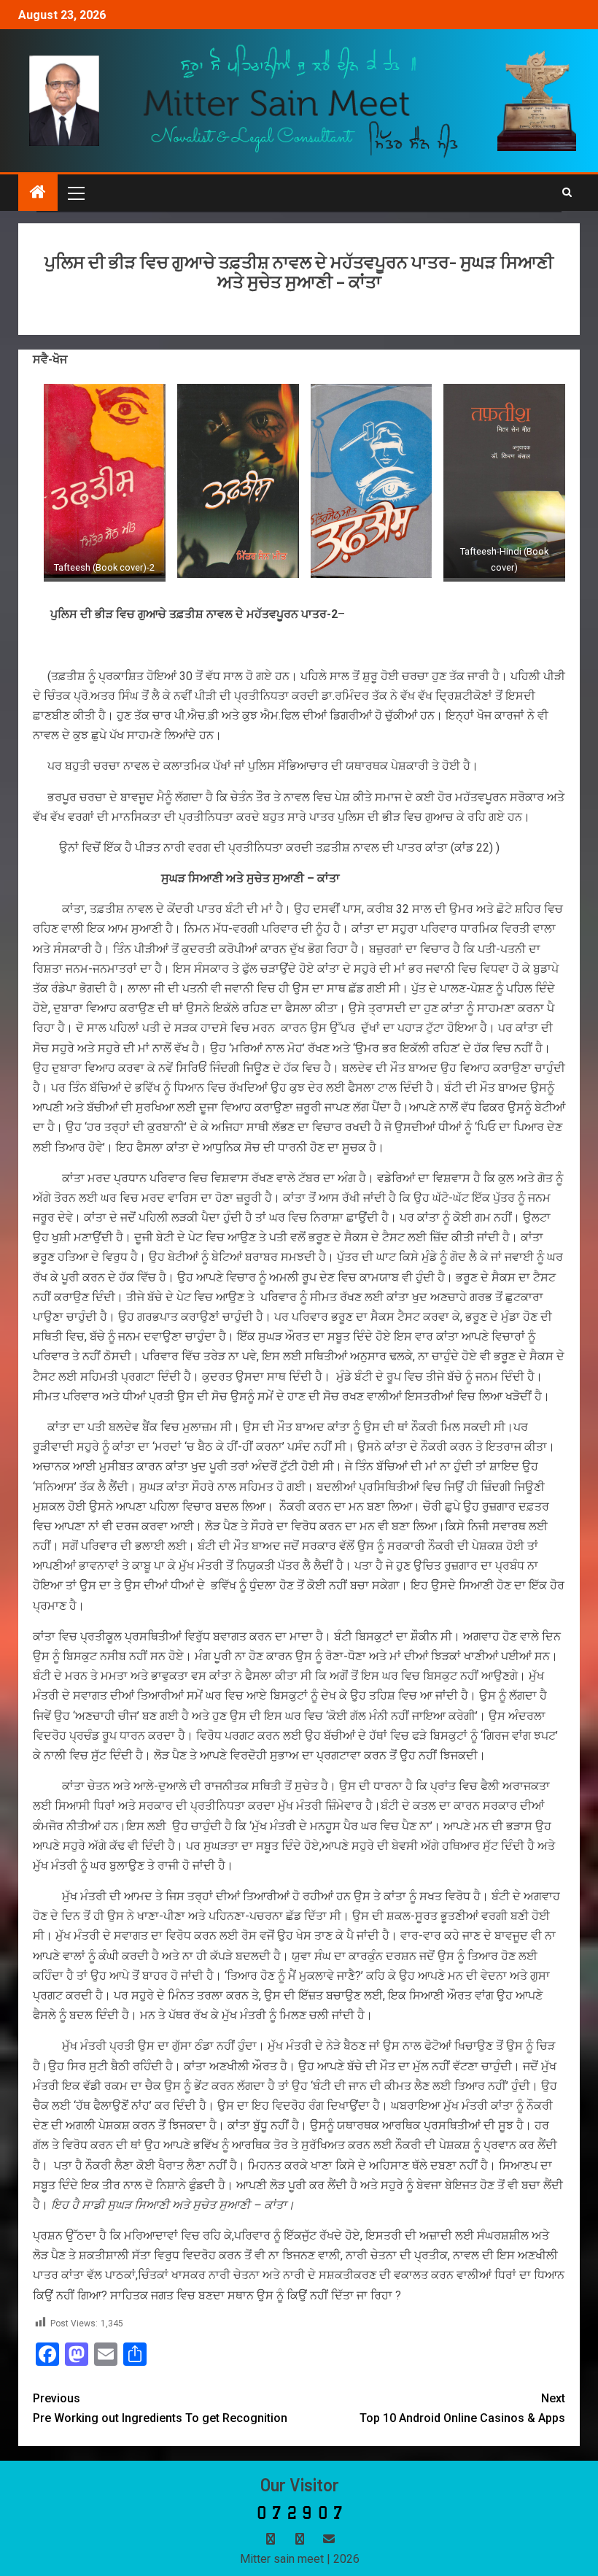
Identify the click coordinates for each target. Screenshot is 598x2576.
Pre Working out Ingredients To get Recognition (160, 2408)
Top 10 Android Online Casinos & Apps (462, 2408)
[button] (75, 193)
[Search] (567, 193)
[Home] (38, 193)
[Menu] (75, 193)
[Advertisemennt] (301, 100)
